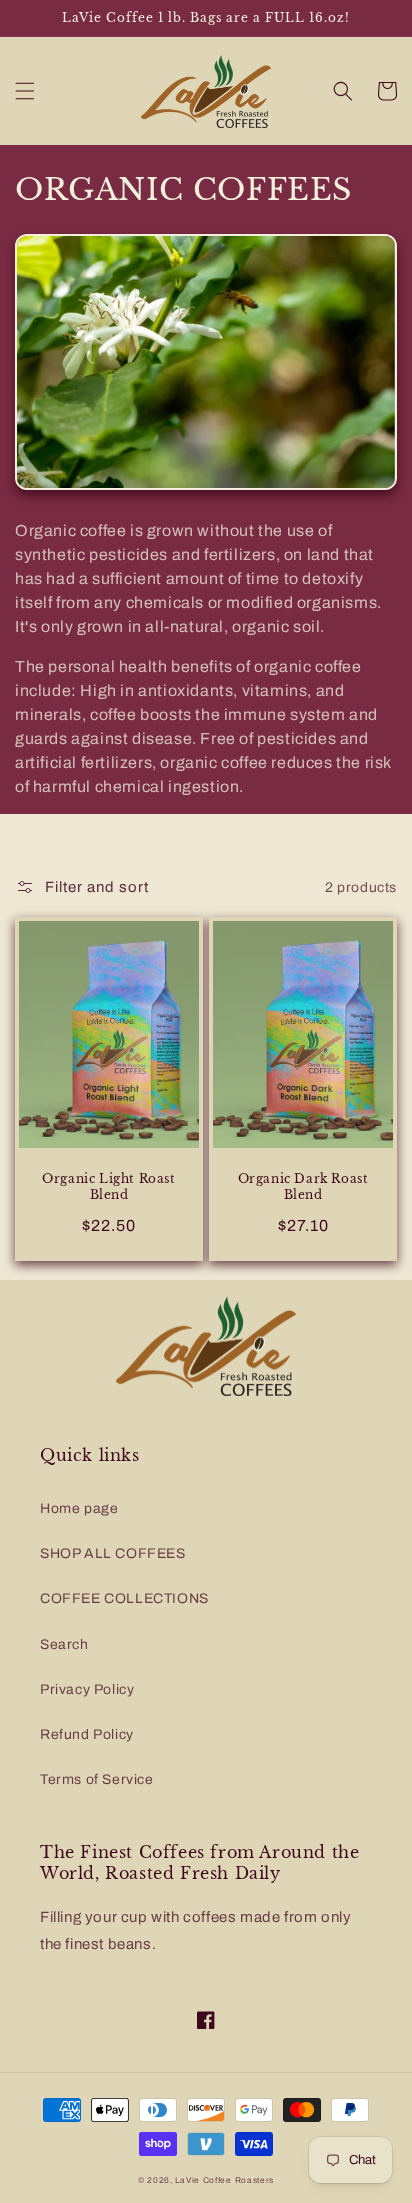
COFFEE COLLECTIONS (124, 1598)
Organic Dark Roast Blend (303, 1186)
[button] (25, 91)
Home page (79, 1508)
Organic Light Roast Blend (108, 1186)
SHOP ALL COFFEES (113, 1553)
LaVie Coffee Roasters (224, 2180)
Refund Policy (87, 1734)
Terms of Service (97, 1779)
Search (64, 1644)
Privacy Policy (87, 1689)
